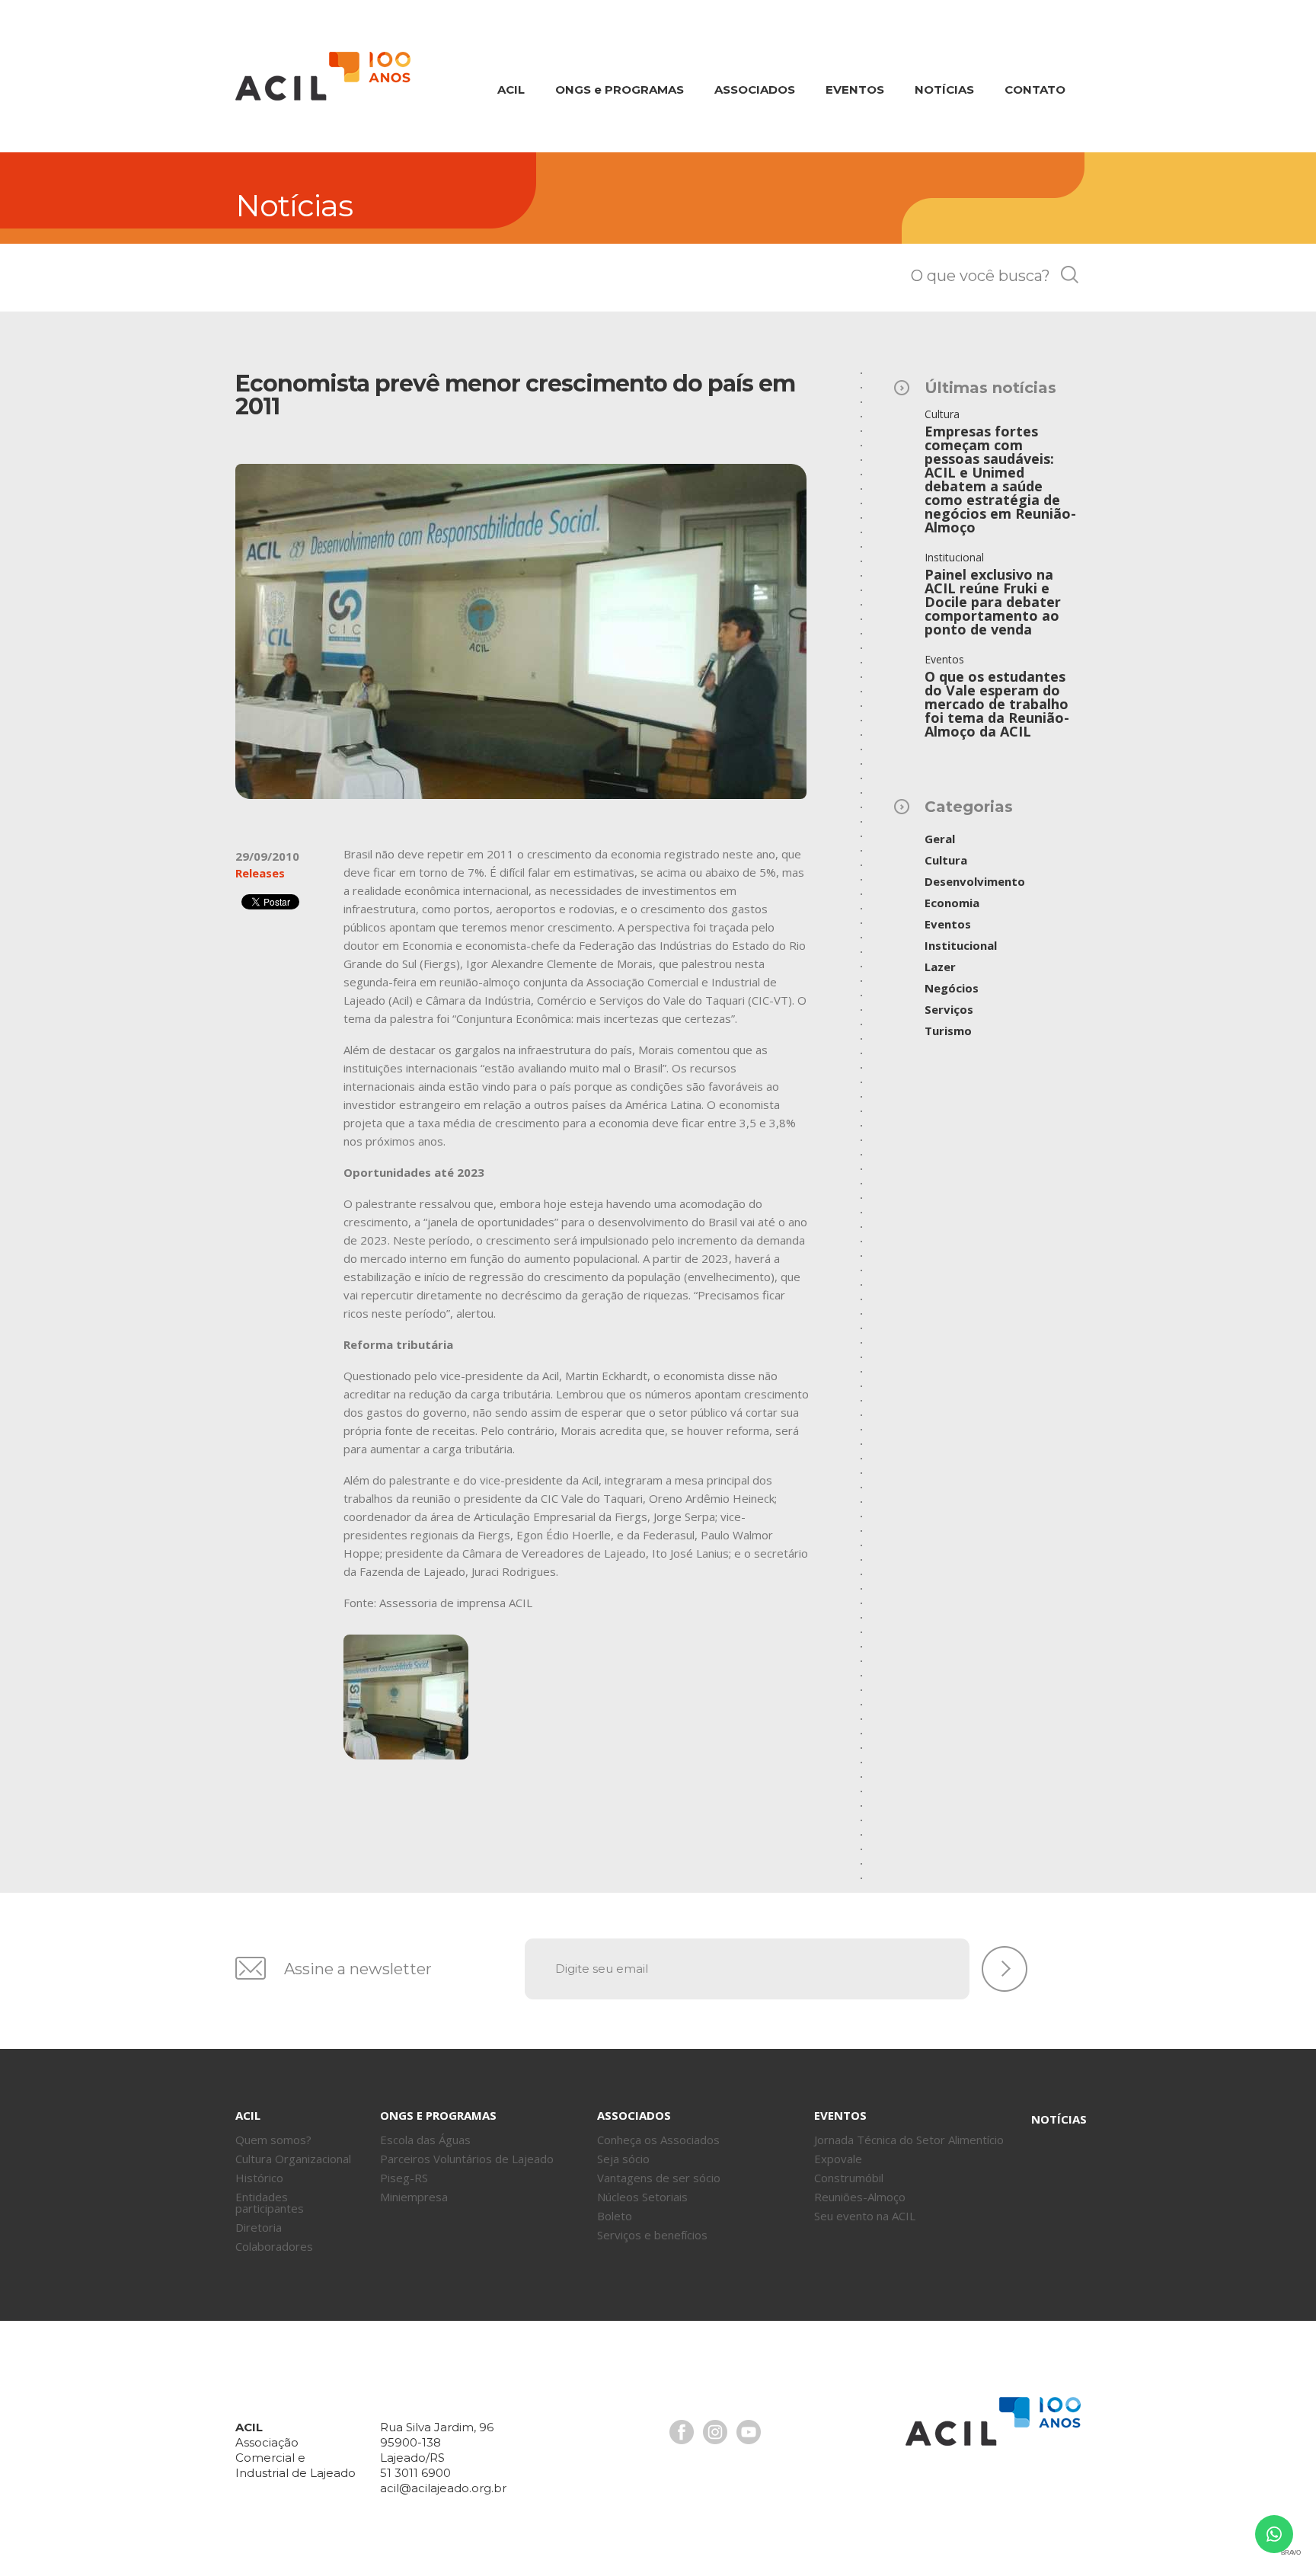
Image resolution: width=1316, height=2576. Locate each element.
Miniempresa (414, 2197)
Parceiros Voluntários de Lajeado (467, 2159)
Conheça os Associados (658, 2140)
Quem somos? (273, 2140)
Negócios (952, 988)
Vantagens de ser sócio (659, 2178)
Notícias (944, 89)
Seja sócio (623, 2159)
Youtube (749, 2432)
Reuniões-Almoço (860, 2197)
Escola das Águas (425, 2140)
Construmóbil (849, 2178)
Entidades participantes (270, 2202)
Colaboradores (274, 2246)
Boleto (615, 2216)
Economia (952, 903)
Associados (755, 89)
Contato (1035, 89)
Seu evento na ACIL (865, 2216)
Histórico (259, 2178)
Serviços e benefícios (652, 2235)
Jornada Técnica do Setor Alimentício (909, 2140)
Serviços (949, 1009)
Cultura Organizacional (293, 2159)
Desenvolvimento (975, 881)
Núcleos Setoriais (642, 2197)
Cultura (946, 860)
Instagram (715, 2432)
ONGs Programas (620, 89)
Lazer (940, 967)
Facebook (682, 2432)
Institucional (961, 945)
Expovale (838, 2159)
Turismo (948, 1031)
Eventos (855, 89)
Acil (323, 76)
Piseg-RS (404, 2178)
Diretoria (259, 2227)
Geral (940, 839)
